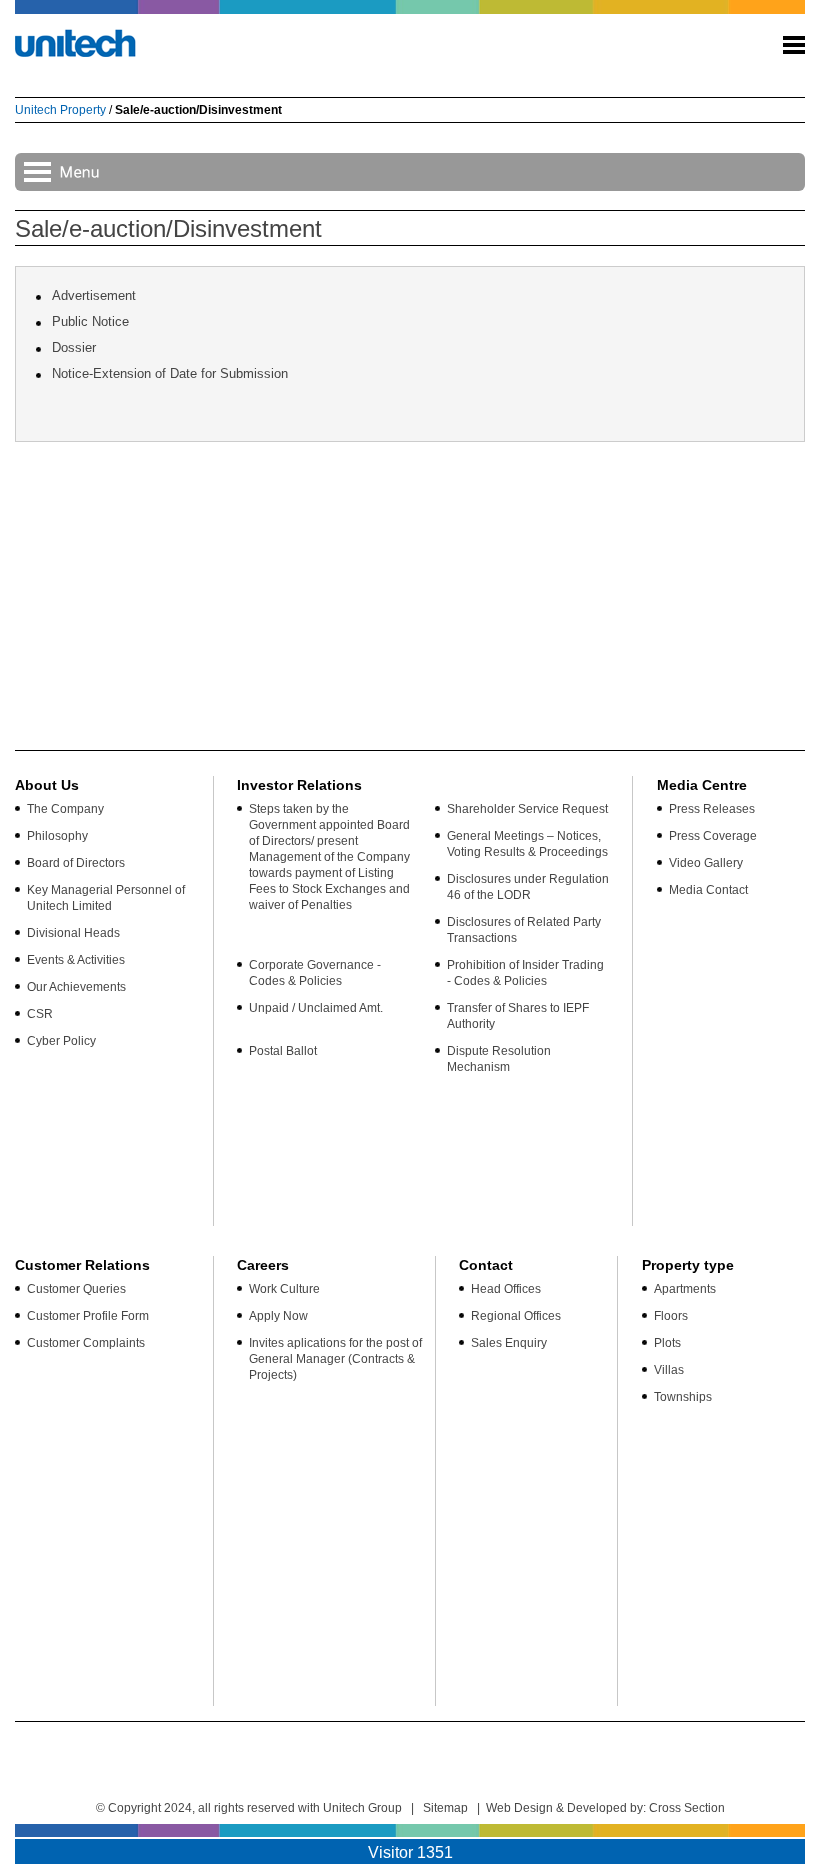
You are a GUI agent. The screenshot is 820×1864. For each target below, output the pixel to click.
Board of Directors (76, 863)
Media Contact (708, 890)
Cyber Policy (61, 1041)
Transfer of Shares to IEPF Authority (518, 1016)
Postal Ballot (283, 1051)
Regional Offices (516, 1316)
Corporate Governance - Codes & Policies (315, 973)
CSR (40, 1014)
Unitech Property (60, 110)
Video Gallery (706, 863)
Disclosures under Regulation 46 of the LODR (528, 887)
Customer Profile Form (88, 1316)
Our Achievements (76, 987)
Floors (671, 1316)
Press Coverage (713, 836)
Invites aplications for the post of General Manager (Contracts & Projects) (335, 1359)
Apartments (685, 1289)
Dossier (74, 347)
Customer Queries (76, 1289)
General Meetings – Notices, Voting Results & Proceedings (527, 844)
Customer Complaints (86, 1343)
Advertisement (94, 295)
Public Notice (90, 321)
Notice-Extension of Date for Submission (170, 373)
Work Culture (284, 1289)
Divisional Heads (73, 933)
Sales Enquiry (509, 1343)
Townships (683, 1397)
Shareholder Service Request (527, 809)
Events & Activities (76, 960)
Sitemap (445, 1808)
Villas (669, 1370)
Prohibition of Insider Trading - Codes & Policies (525, 973)
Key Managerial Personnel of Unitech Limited (106, 898)
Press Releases (712, 809)
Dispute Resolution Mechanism (499, 1059)
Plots (667, 1343)
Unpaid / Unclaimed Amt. (316, 1008)
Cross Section (687, 1808)
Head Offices (506, 1289)
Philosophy (57, 836)
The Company (65, 809)
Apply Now (278, 1316)
